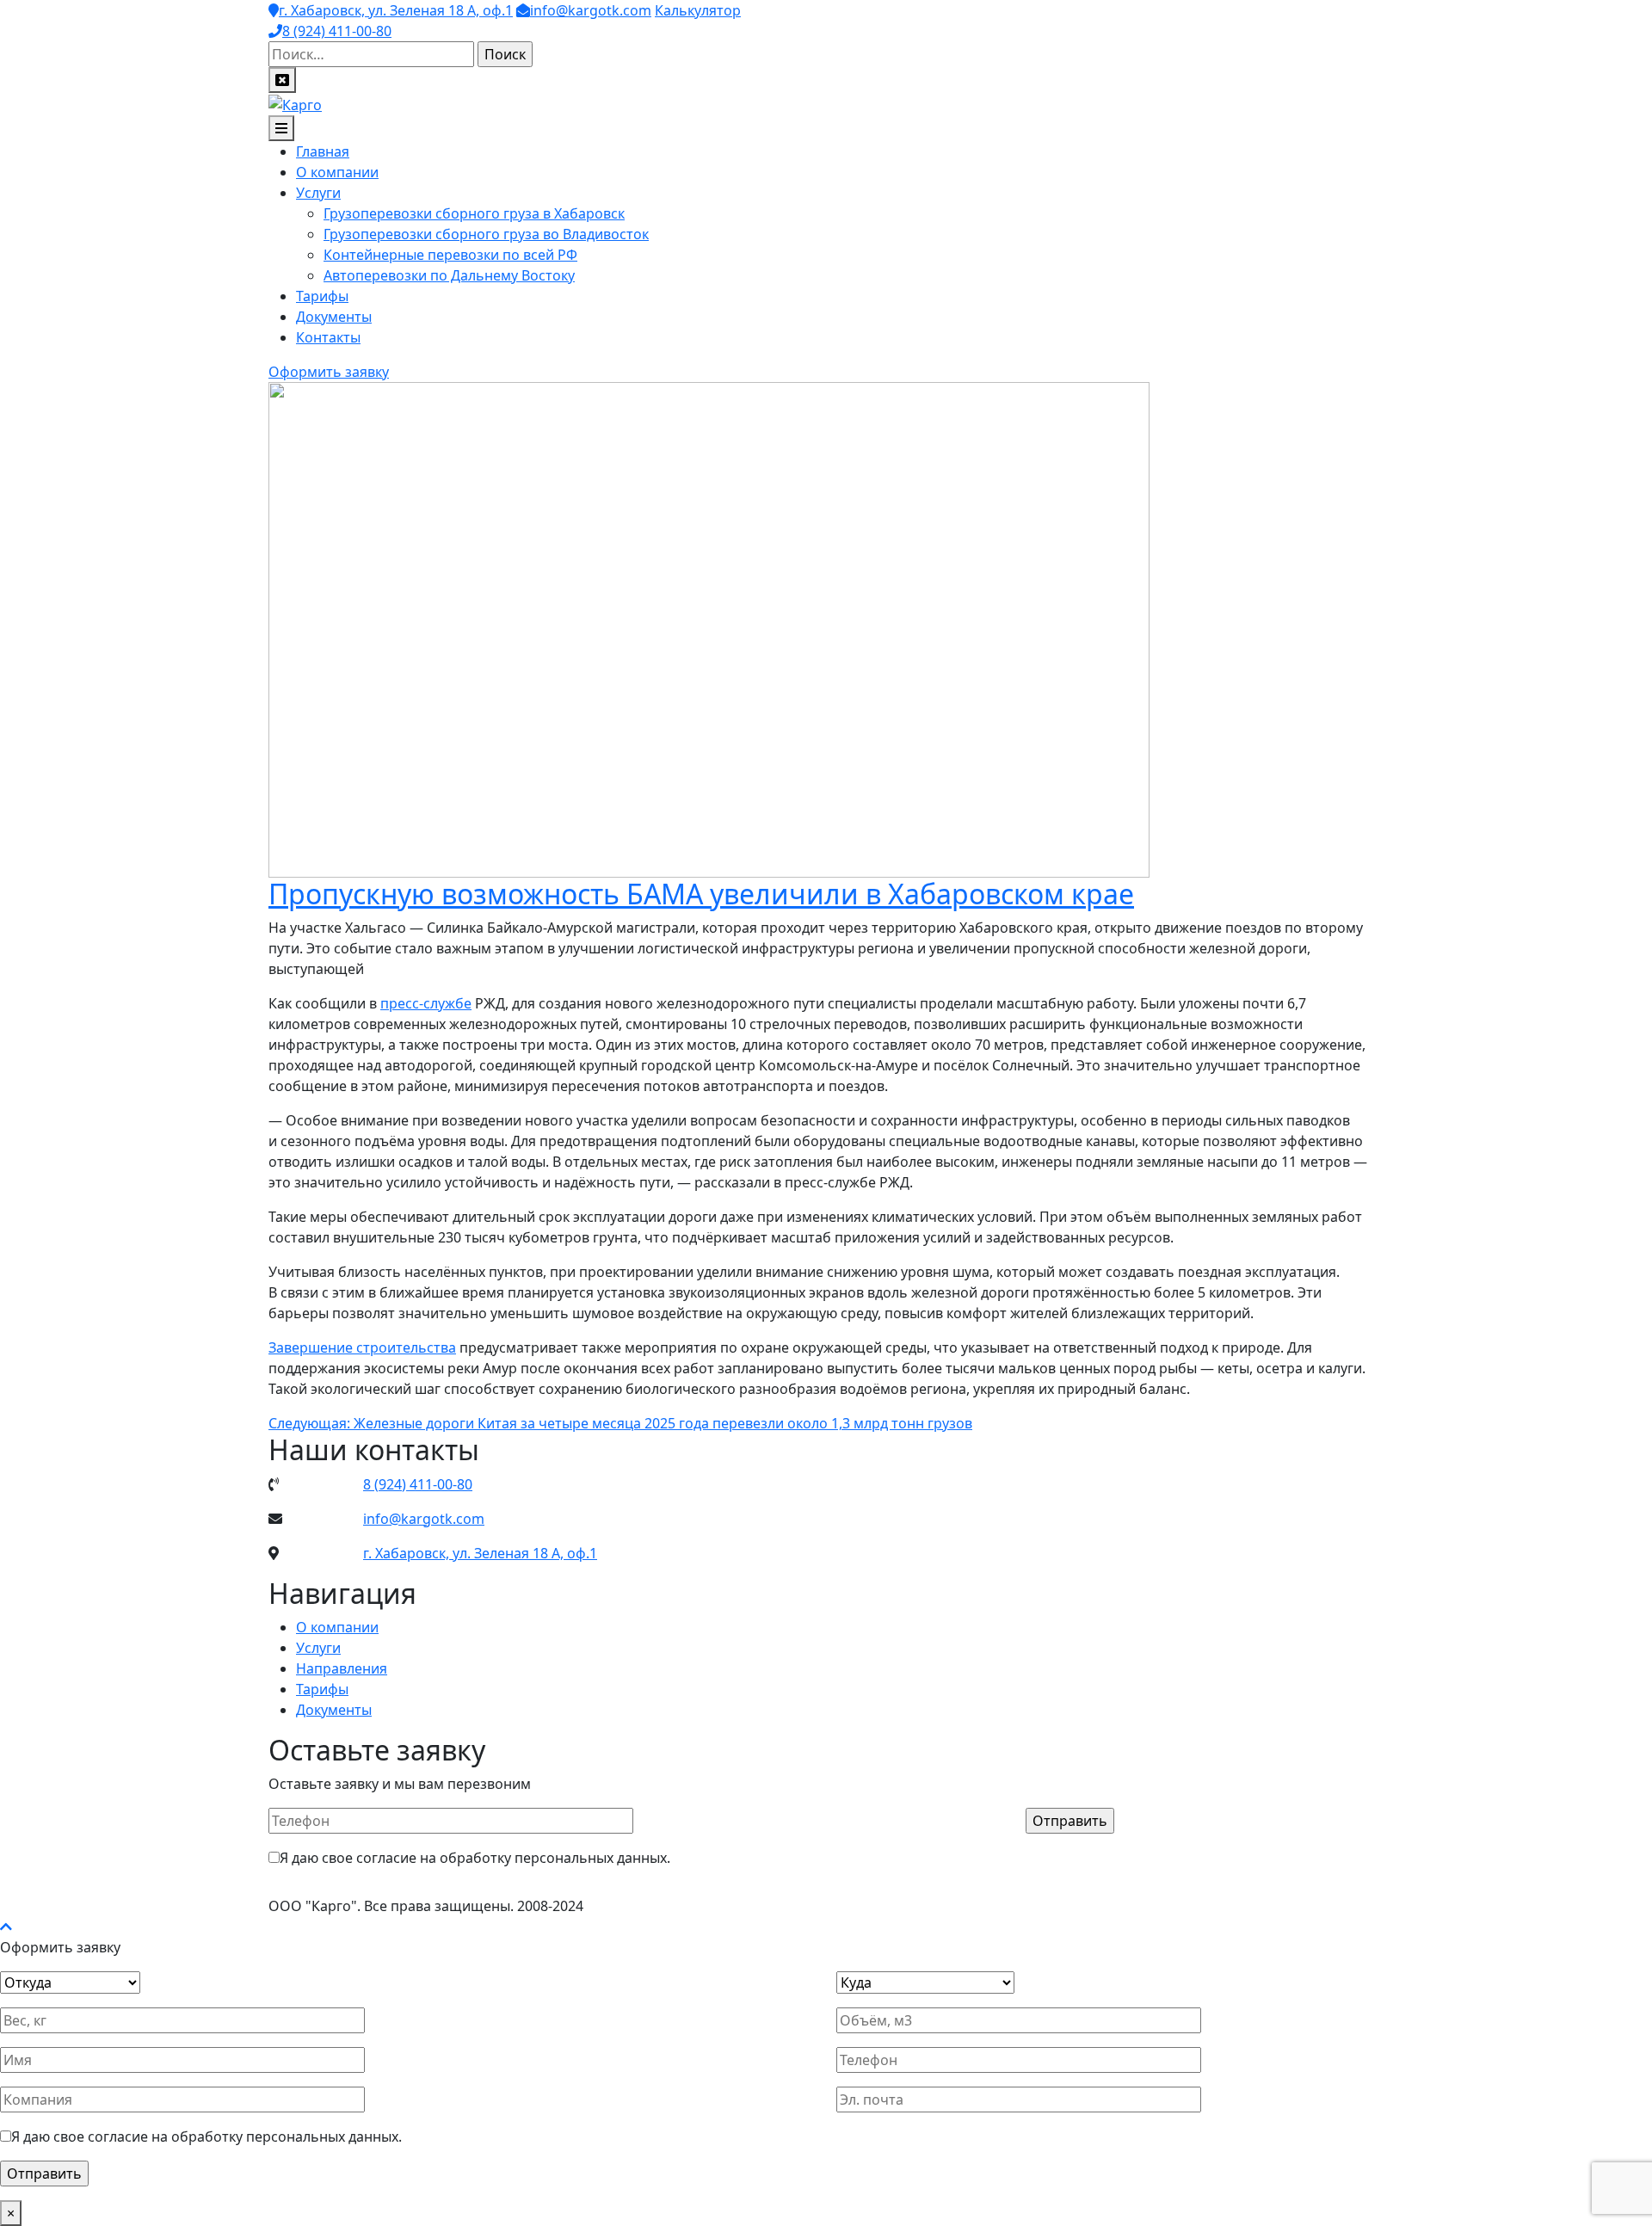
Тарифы (322, 296)
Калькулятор (698, 10)
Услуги (318, 193)
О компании (337, 172)
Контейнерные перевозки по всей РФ (450, 255)
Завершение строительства (362, 1347)
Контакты (328, 337)
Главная (323, 151)
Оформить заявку (329, 372)
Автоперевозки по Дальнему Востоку (449, 275)
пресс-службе (426, 1003)
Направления (342, 1668)
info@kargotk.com (591, 10)
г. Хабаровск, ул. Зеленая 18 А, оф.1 (396, 10)
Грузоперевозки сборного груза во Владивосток (486, 234)
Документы (334, 317)
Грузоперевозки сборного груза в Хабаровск (474, 213)
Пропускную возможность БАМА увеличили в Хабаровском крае (701, 894)
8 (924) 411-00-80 (337, 31)
